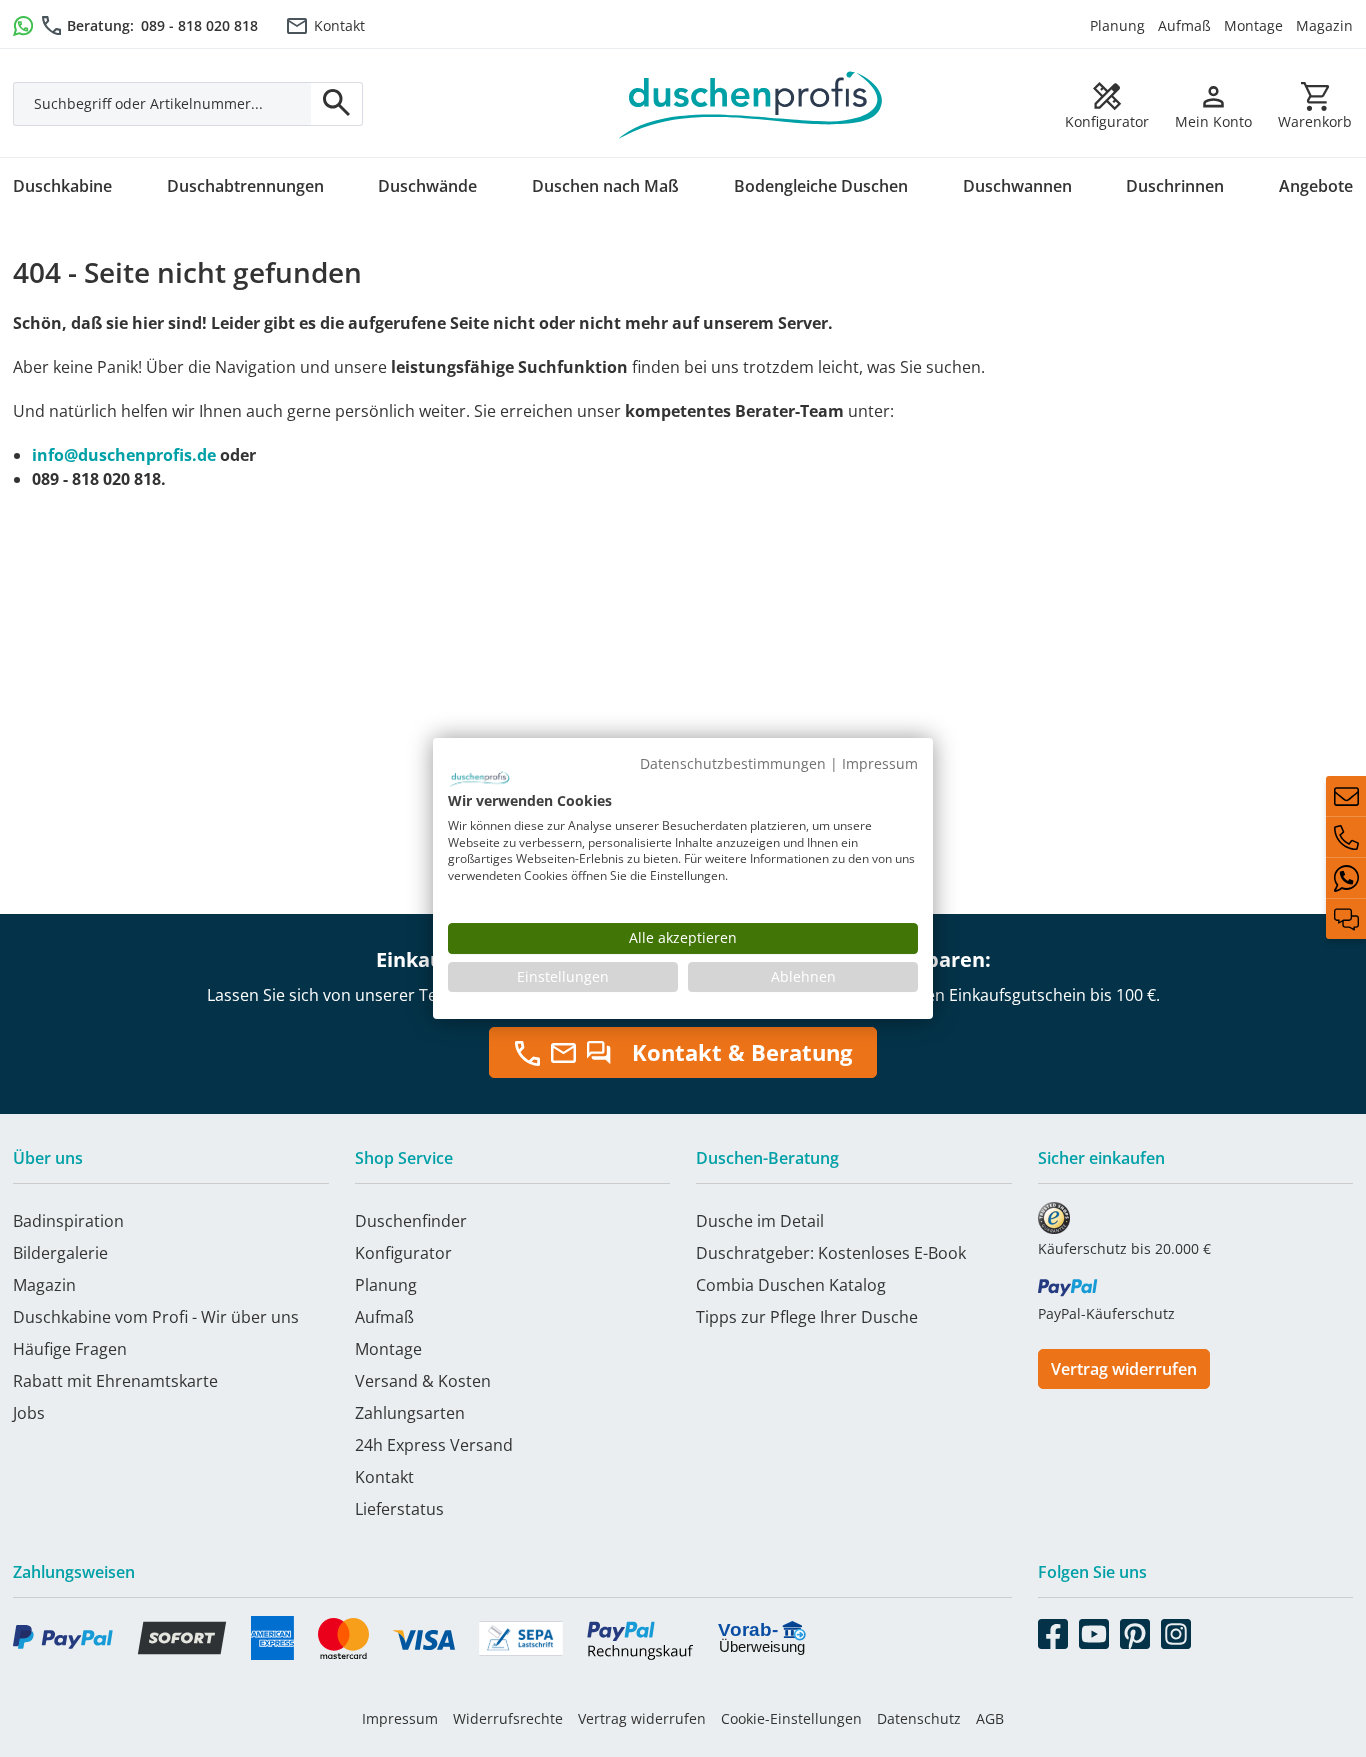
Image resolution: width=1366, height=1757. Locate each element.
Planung (1117, 25)
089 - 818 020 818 (199, 25)
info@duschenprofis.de (124, 455)
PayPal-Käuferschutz (1106, 1313)
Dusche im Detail (760, 1221)
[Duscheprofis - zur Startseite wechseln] (750, 103)
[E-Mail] (1346, 796)
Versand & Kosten (423, 1381)
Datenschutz (919, 1718)
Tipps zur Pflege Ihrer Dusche (807, 1317)
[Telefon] (1346, 837)
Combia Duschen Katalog (791, 1285)
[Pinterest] (1135, 1630)
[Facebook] (1053, 1630)
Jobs (29, 1413)
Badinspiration (68, 1221)
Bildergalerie (60, 1253)
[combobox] (162, 104)
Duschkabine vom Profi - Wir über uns (156, 1317)
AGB (990, 1718)
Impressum (400, 1718)
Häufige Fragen (70, 1349)
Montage (1253, 25)
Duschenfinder (411, 1221)
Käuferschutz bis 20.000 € (1124, 1248)
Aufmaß (1184, 25)
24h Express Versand (434, 1445)
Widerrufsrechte (508, 1718)
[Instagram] (1176, 1630)
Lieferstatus (399, 1509)
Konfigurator (403, 1253)
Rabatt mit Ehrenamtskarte (115, 1381)
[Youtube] (1094, 1630)
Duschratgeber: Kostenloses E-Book (831, 1253)
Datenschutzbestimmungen (733, 763)
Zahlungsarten (410, 1413)
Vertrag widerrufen (1124, 1369)
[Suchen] (337, 104)
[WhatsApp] (1346, 878)
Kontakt (339, 25)
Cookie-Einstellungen (791, 1718)
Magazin (1324, 25)
